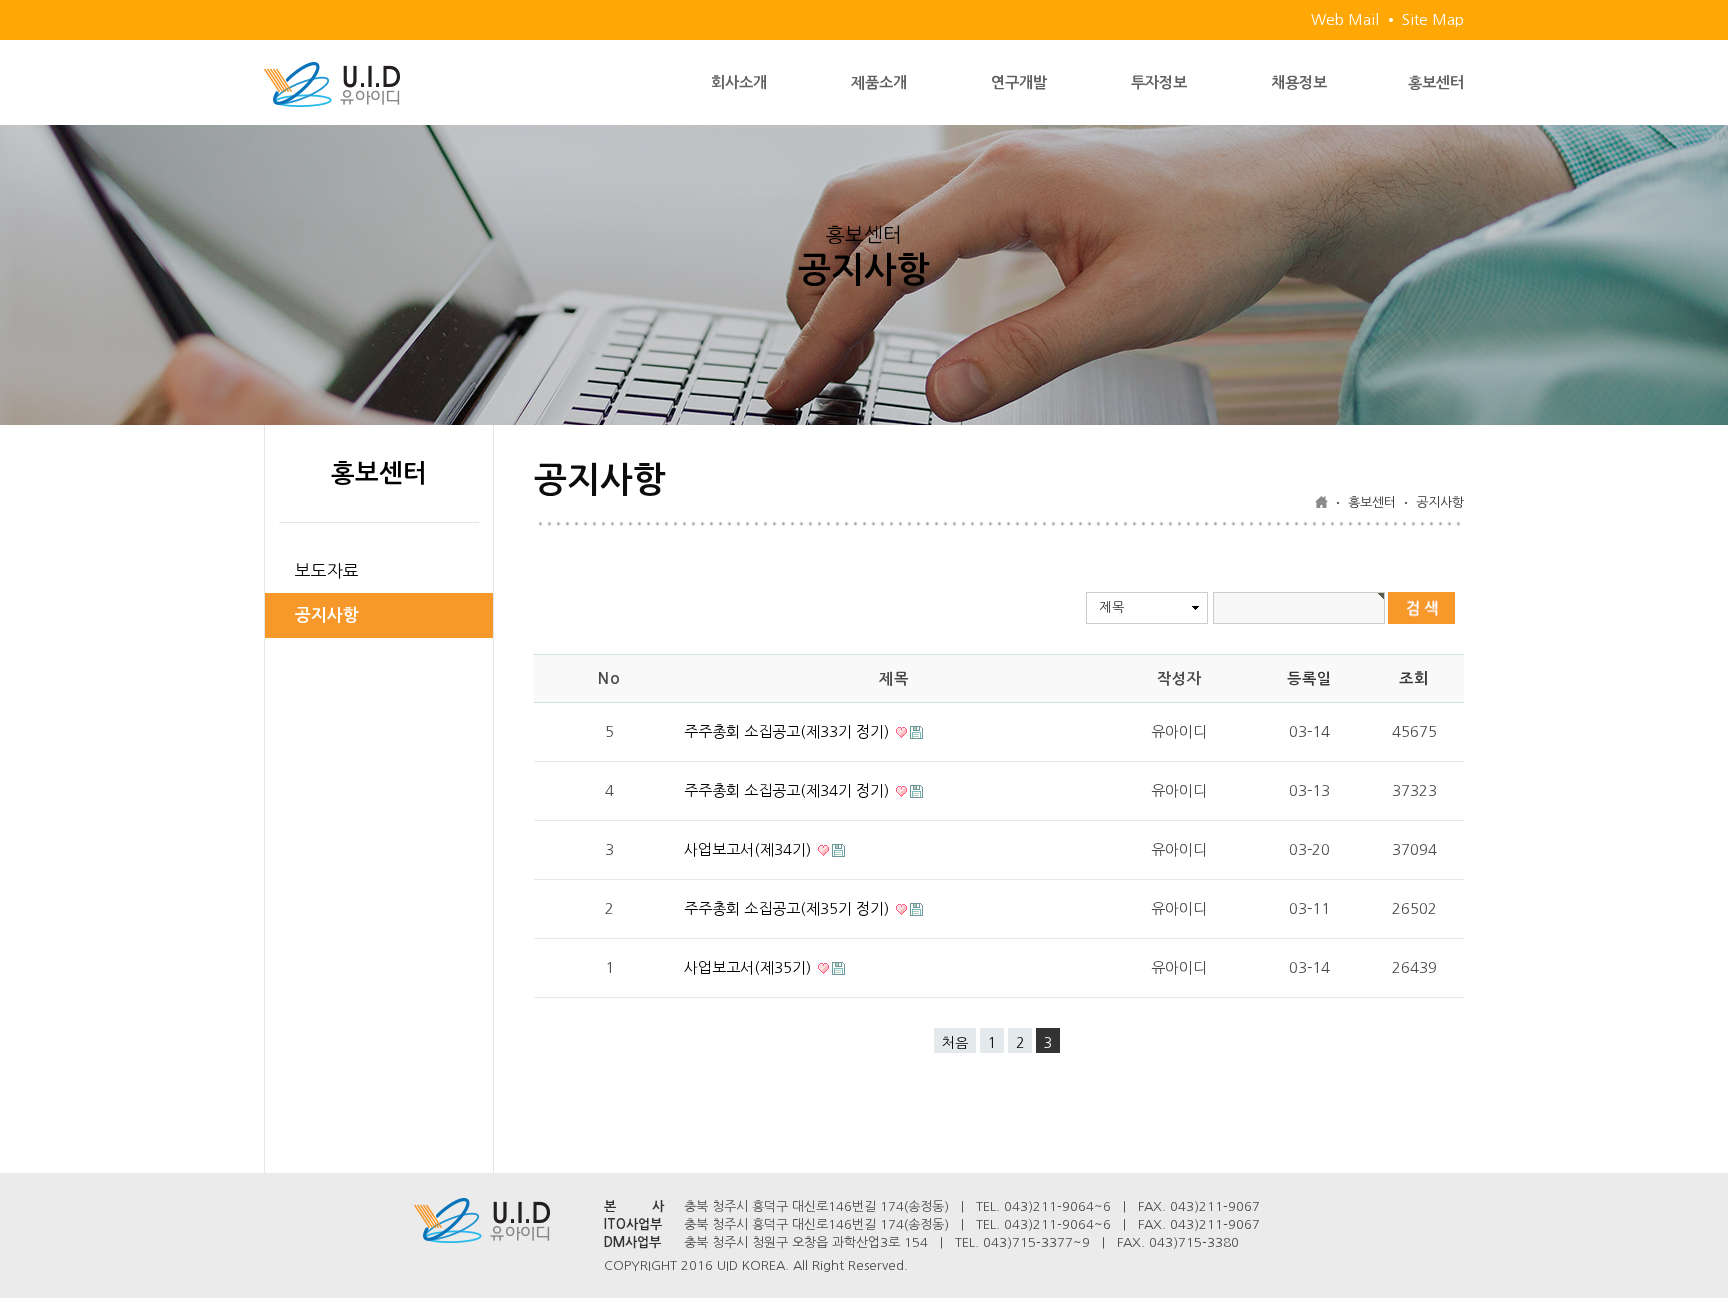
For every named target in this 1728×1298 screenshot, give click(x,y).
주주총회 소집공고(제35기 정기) (788, 908)
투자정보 (1159, 82)
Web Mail (1345, 19)
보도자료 (327, 570)
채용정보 (1299, 82)
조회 (1414, 678)
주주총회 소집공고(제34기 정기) (788, 790)
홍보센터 (1436, 82)
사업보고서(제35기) (749, 967)
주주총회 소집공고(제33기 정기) (788, 731)
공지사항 (327, 615)
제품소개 (879, 82)
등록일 (1309, 678)
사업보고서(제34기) (749, 849)
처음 (955, 1043)
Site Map (1433, 19)
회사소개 (739, 82)
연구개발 (1019, 82)
